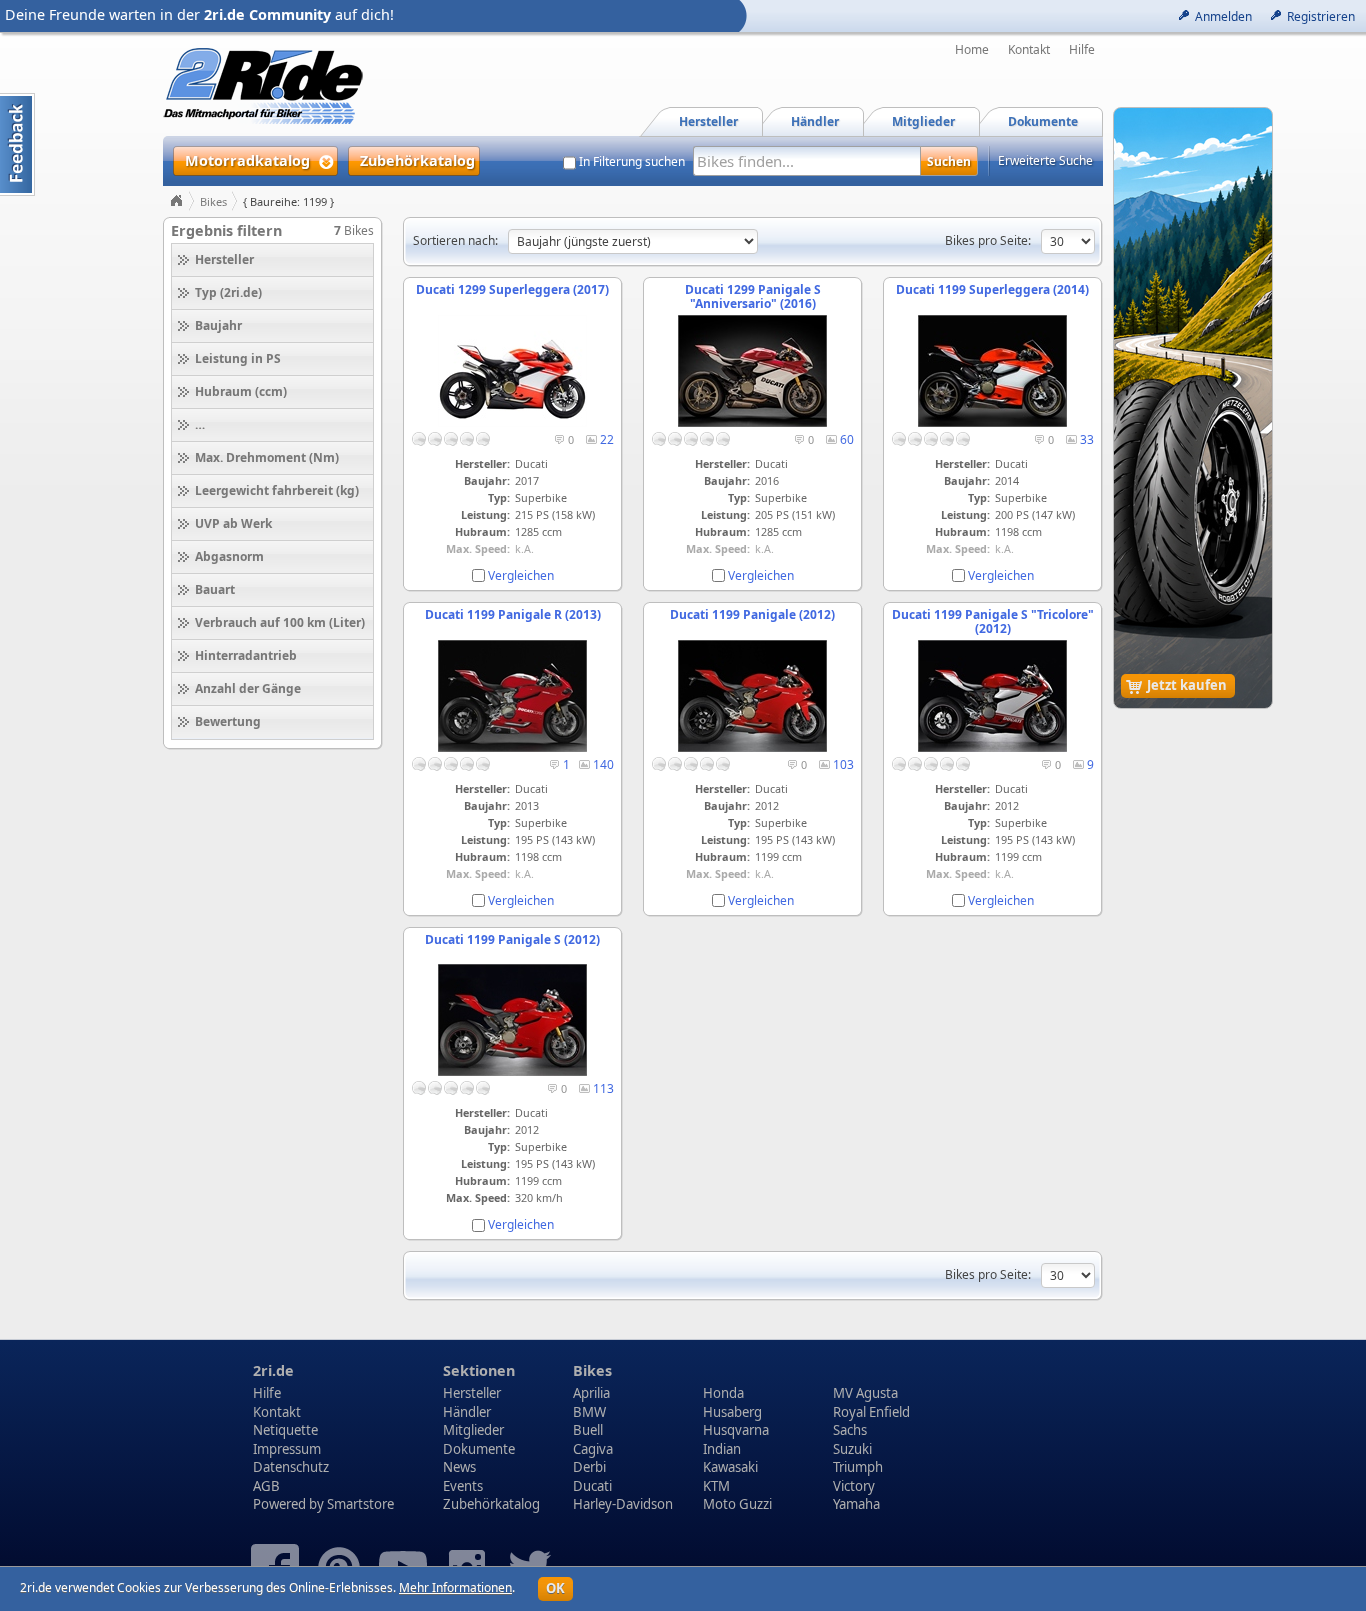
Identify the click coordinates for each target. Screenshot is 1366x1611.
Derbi (589, 1467)
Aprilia (591, 1393)
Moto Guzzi (737, 1504)
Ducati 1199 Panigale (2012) (752, 614)
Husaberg (732, 1412)
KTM (716, 1486)
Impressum (287, 1449)
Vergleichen (521, 575)
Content (17, 144)
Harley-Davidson (623, 1504)
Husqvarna (736, 1430)
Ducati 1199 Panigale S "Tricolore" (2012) (993, 621)
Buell (588, 1430)
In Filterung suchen (632, 162)
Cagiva (593, 1449)
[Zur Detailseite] (512, 422)
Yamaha (856, 1504)
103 (843, 764)
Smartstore (360, 1504)
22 (607, 439)
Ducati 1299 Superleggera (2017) (512, 289)
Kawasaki (730, 1467)
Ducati (592, 1486)
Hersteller (472, 1393)
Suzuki (852, 1449)
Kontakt (1029, 50)
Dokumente (479, 1449)
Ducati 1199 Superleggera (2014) (992, 289)
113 (603, 1088)
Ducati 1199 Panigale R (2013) (513, 614)
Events (463, 1486)
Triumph (858, 1467)
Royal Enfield (871, 1412)
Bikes (213, 201)
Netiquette (285, 1430)
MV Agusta (865, 1393)
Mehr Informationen (455, 1587)
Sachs (850, 1430)
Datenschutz (291, 1467)
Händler (467, 1412)
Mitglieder (473, 1430)
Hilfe (1082, 50)
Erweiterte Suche (1045, 160)
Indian (722, 1449)
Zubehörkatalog (491, 1504)
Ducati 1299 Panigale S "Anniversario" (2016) (753, 296)
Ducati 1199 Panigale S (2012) (512, 939)
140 (603, 764)
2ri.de (273, 1370)
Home (972, 50)
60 (847, 439)
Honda (723, 1393)
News (459, 1467)
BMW (589, 1412)
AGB (266, 1486)
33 (1087, 439)
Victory (854, 1486)
